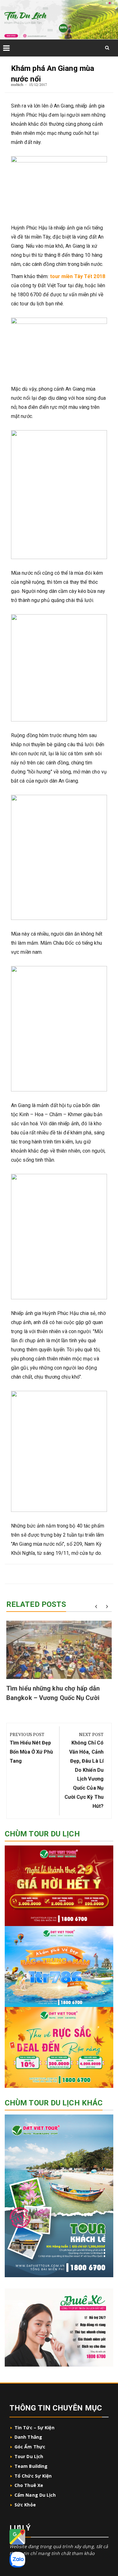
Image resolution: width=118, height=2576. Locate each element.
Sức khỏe (25, 2505)
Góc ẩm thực (30, 2447)
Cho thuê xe (29, 2485)
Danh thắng (29, 2437)
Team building (31, 2466)
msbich (17, 84)
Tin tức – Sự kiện (34, 2428)
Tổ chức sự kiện (33, 2476)
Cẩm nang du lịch (35, 2495)
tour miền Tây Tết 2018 (78, 276)
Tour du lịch (29, 2456)
